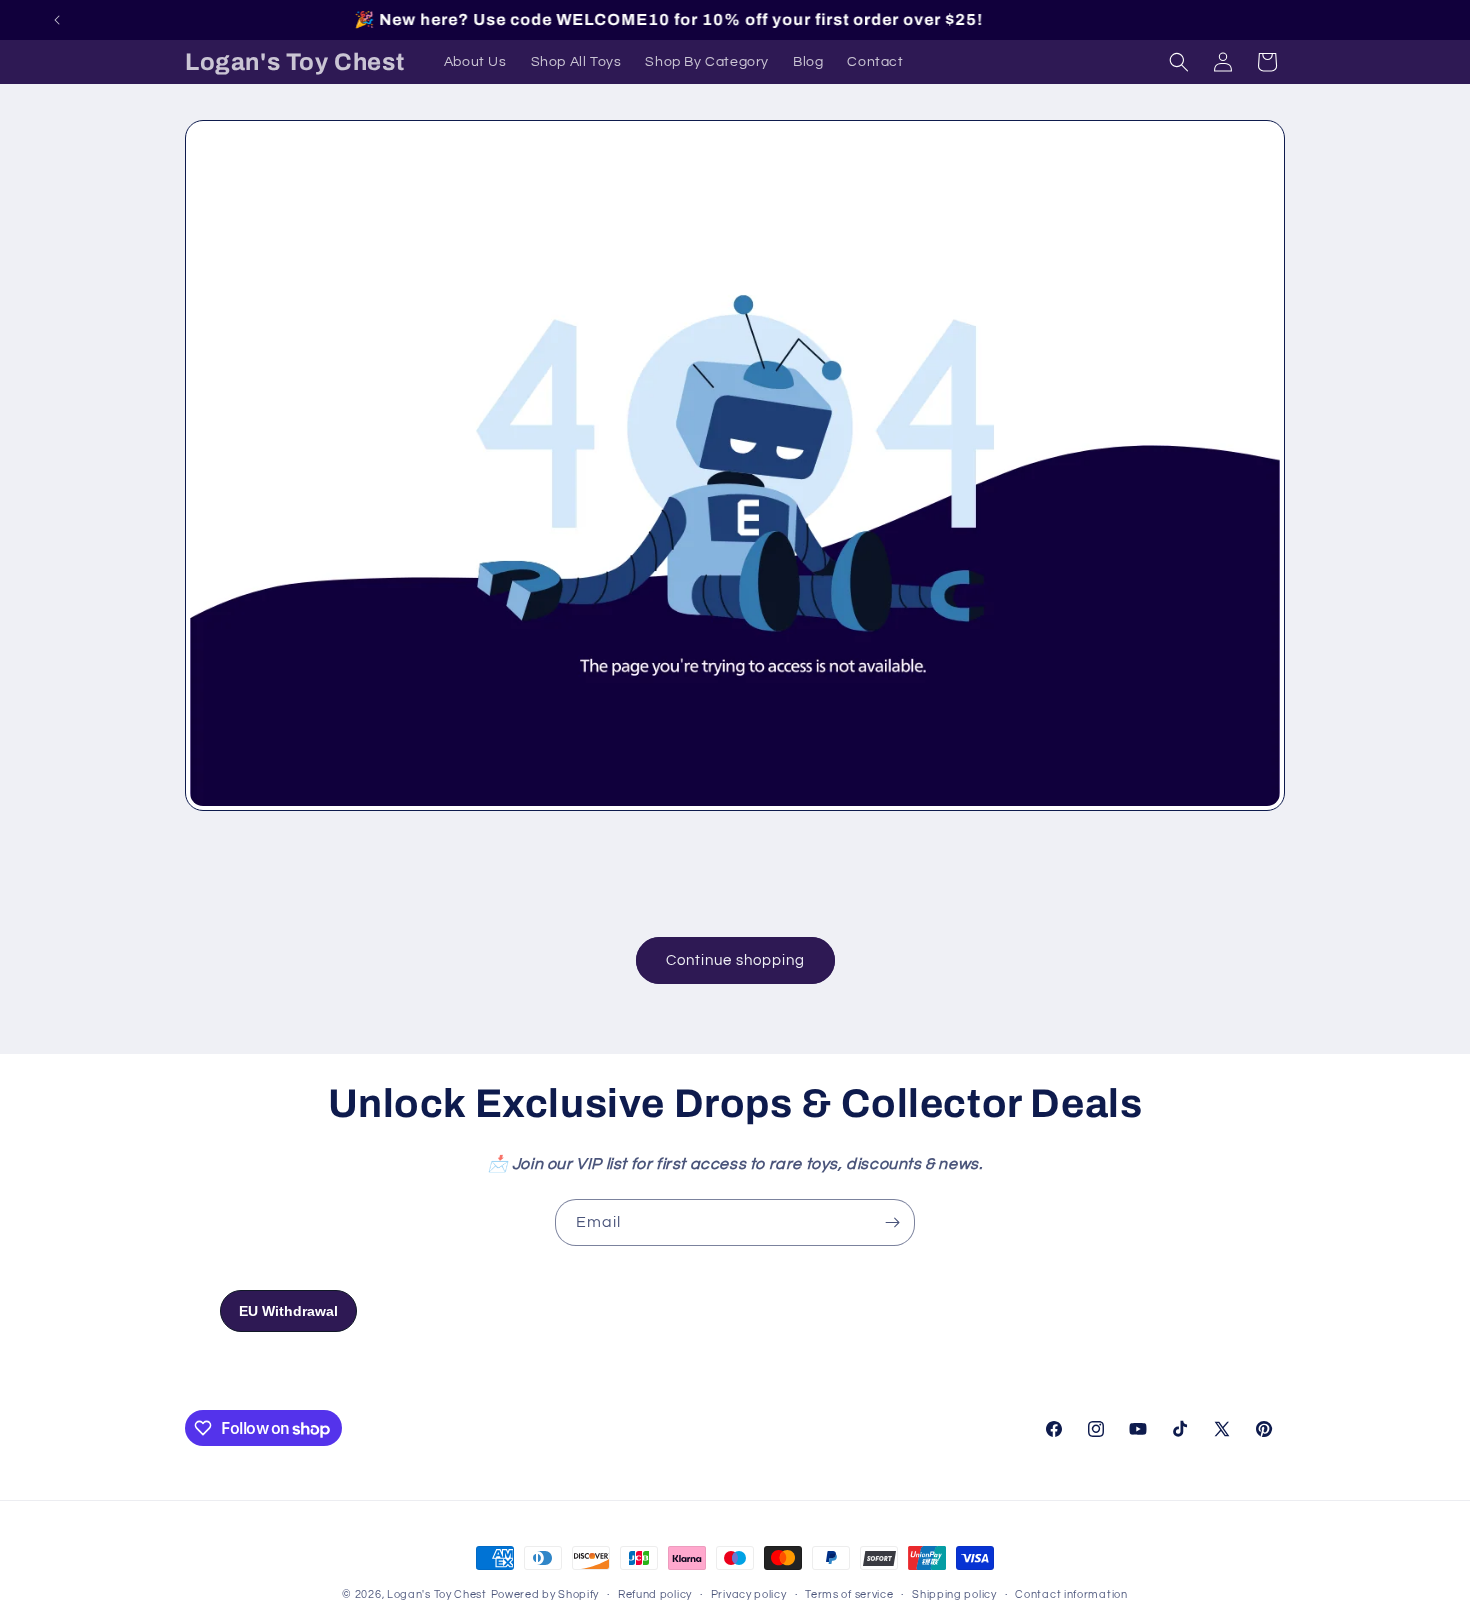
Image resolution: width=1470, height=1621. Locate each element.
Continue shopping (735, 960)
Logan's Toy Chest (437, 1594)
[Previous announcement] (57, 20)
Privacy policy (749, 1594)
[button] (1179, 62)
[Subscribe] (892, 1222)
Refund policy (655, 1594)
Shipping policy (954, 1594)
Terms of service (849, 1594)
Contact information (1071, 1594)
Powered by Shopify (545, 1594)
